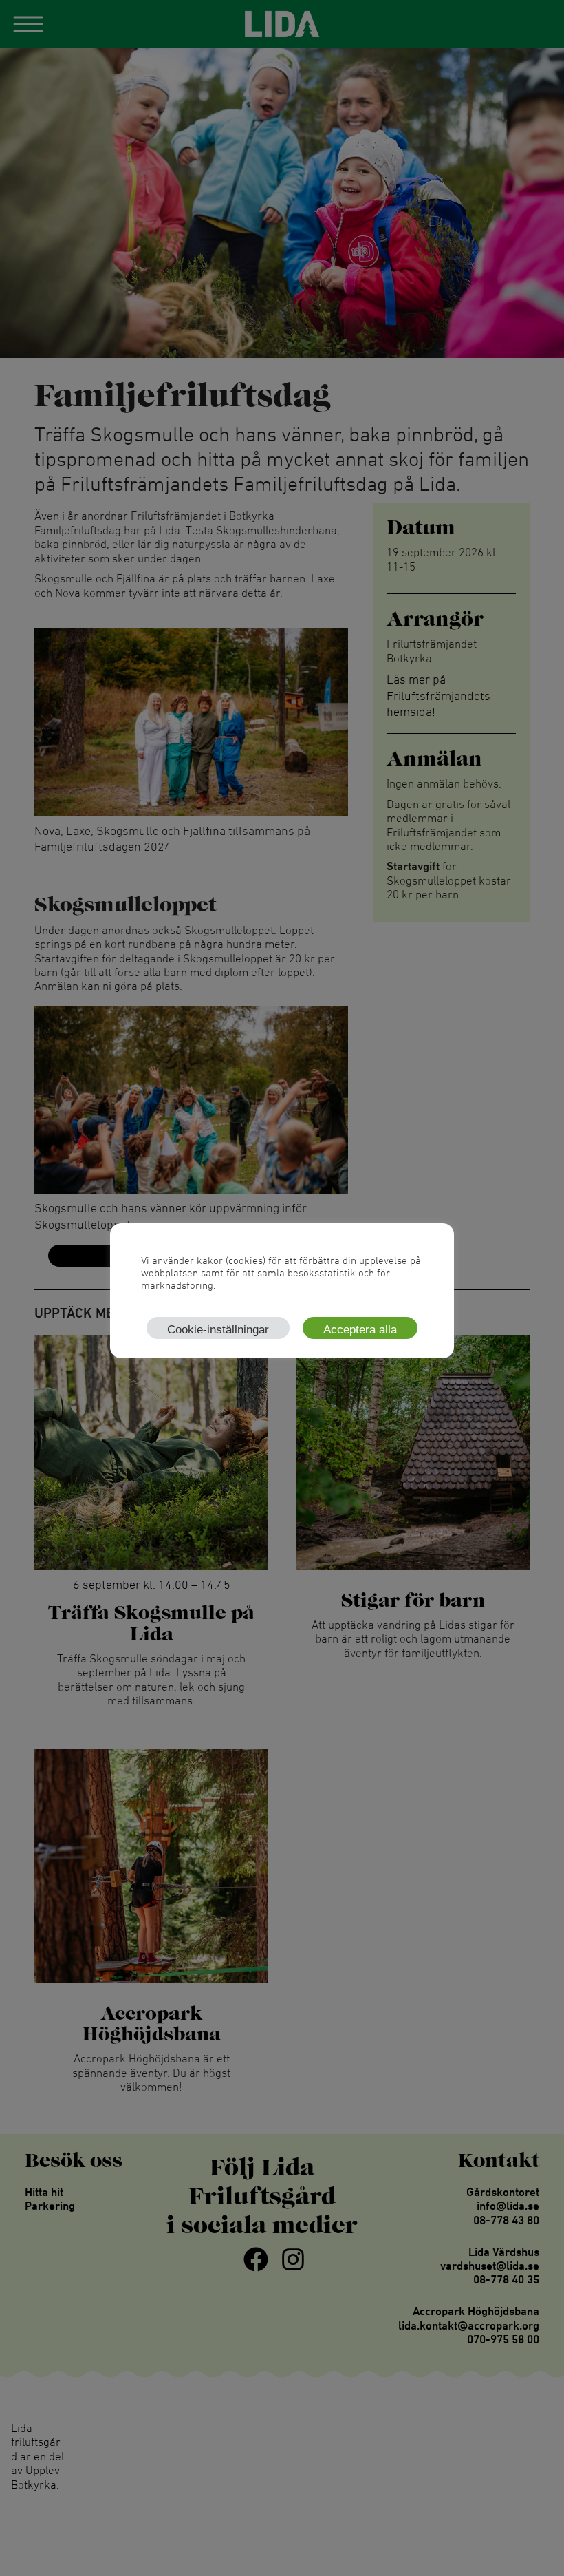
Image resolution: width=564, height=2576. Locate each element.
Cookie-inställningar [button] (218, 1330)
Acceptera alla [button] (360, 1330)
